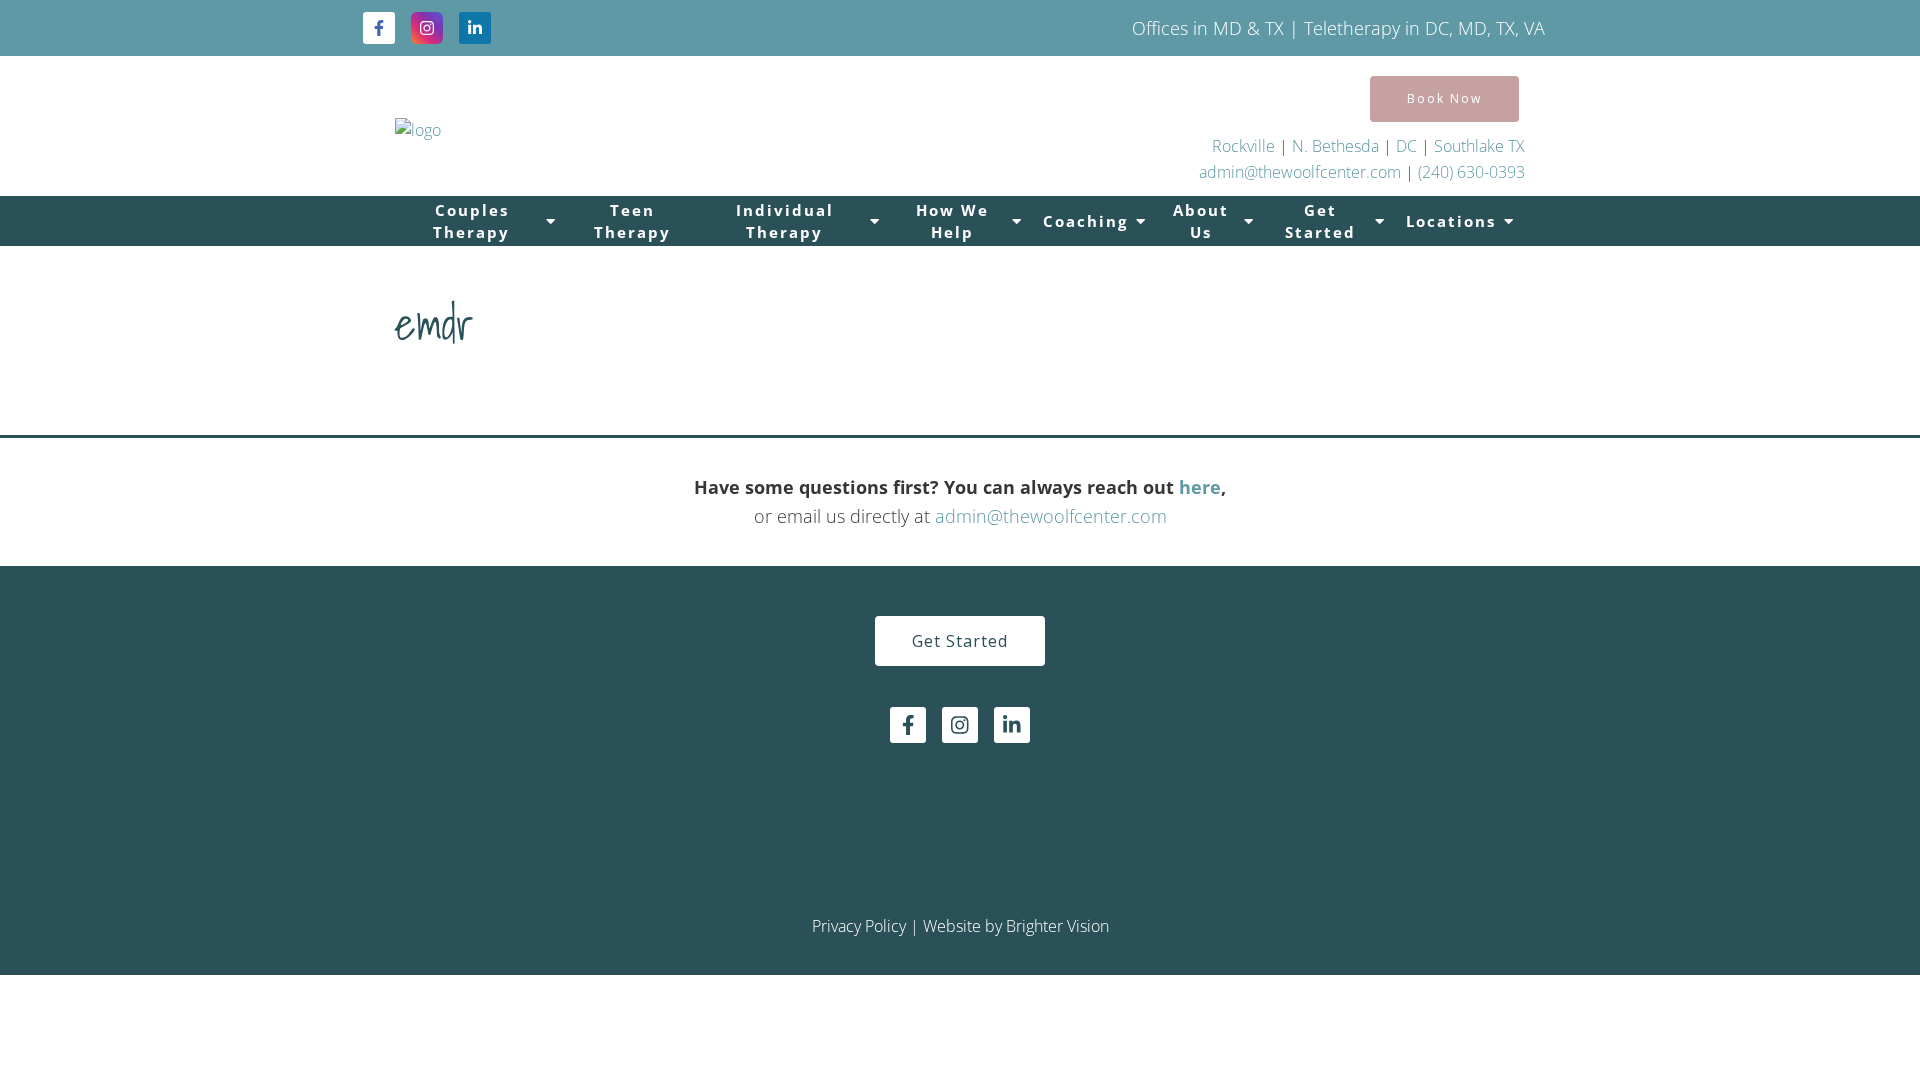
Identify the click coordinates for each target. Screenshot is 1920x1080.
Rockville (1243, 146)
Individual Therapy (785, 221)
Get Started (1320, 221)
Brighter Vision (1057, 926)
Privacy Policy (859, 926)
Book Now (1444, 98)
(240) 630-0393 (1471, 172)
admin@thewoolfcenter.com (1300, 172)
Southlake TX (1479, 146)
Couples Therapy (471, 221)
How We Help (952, 221)
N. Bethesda (1335, 146)
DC (1408, 146)
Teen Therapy (632, 221)
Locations (1451, 221)
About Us (1201, 221)
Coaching (1085, 221)
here (1200, 487)
